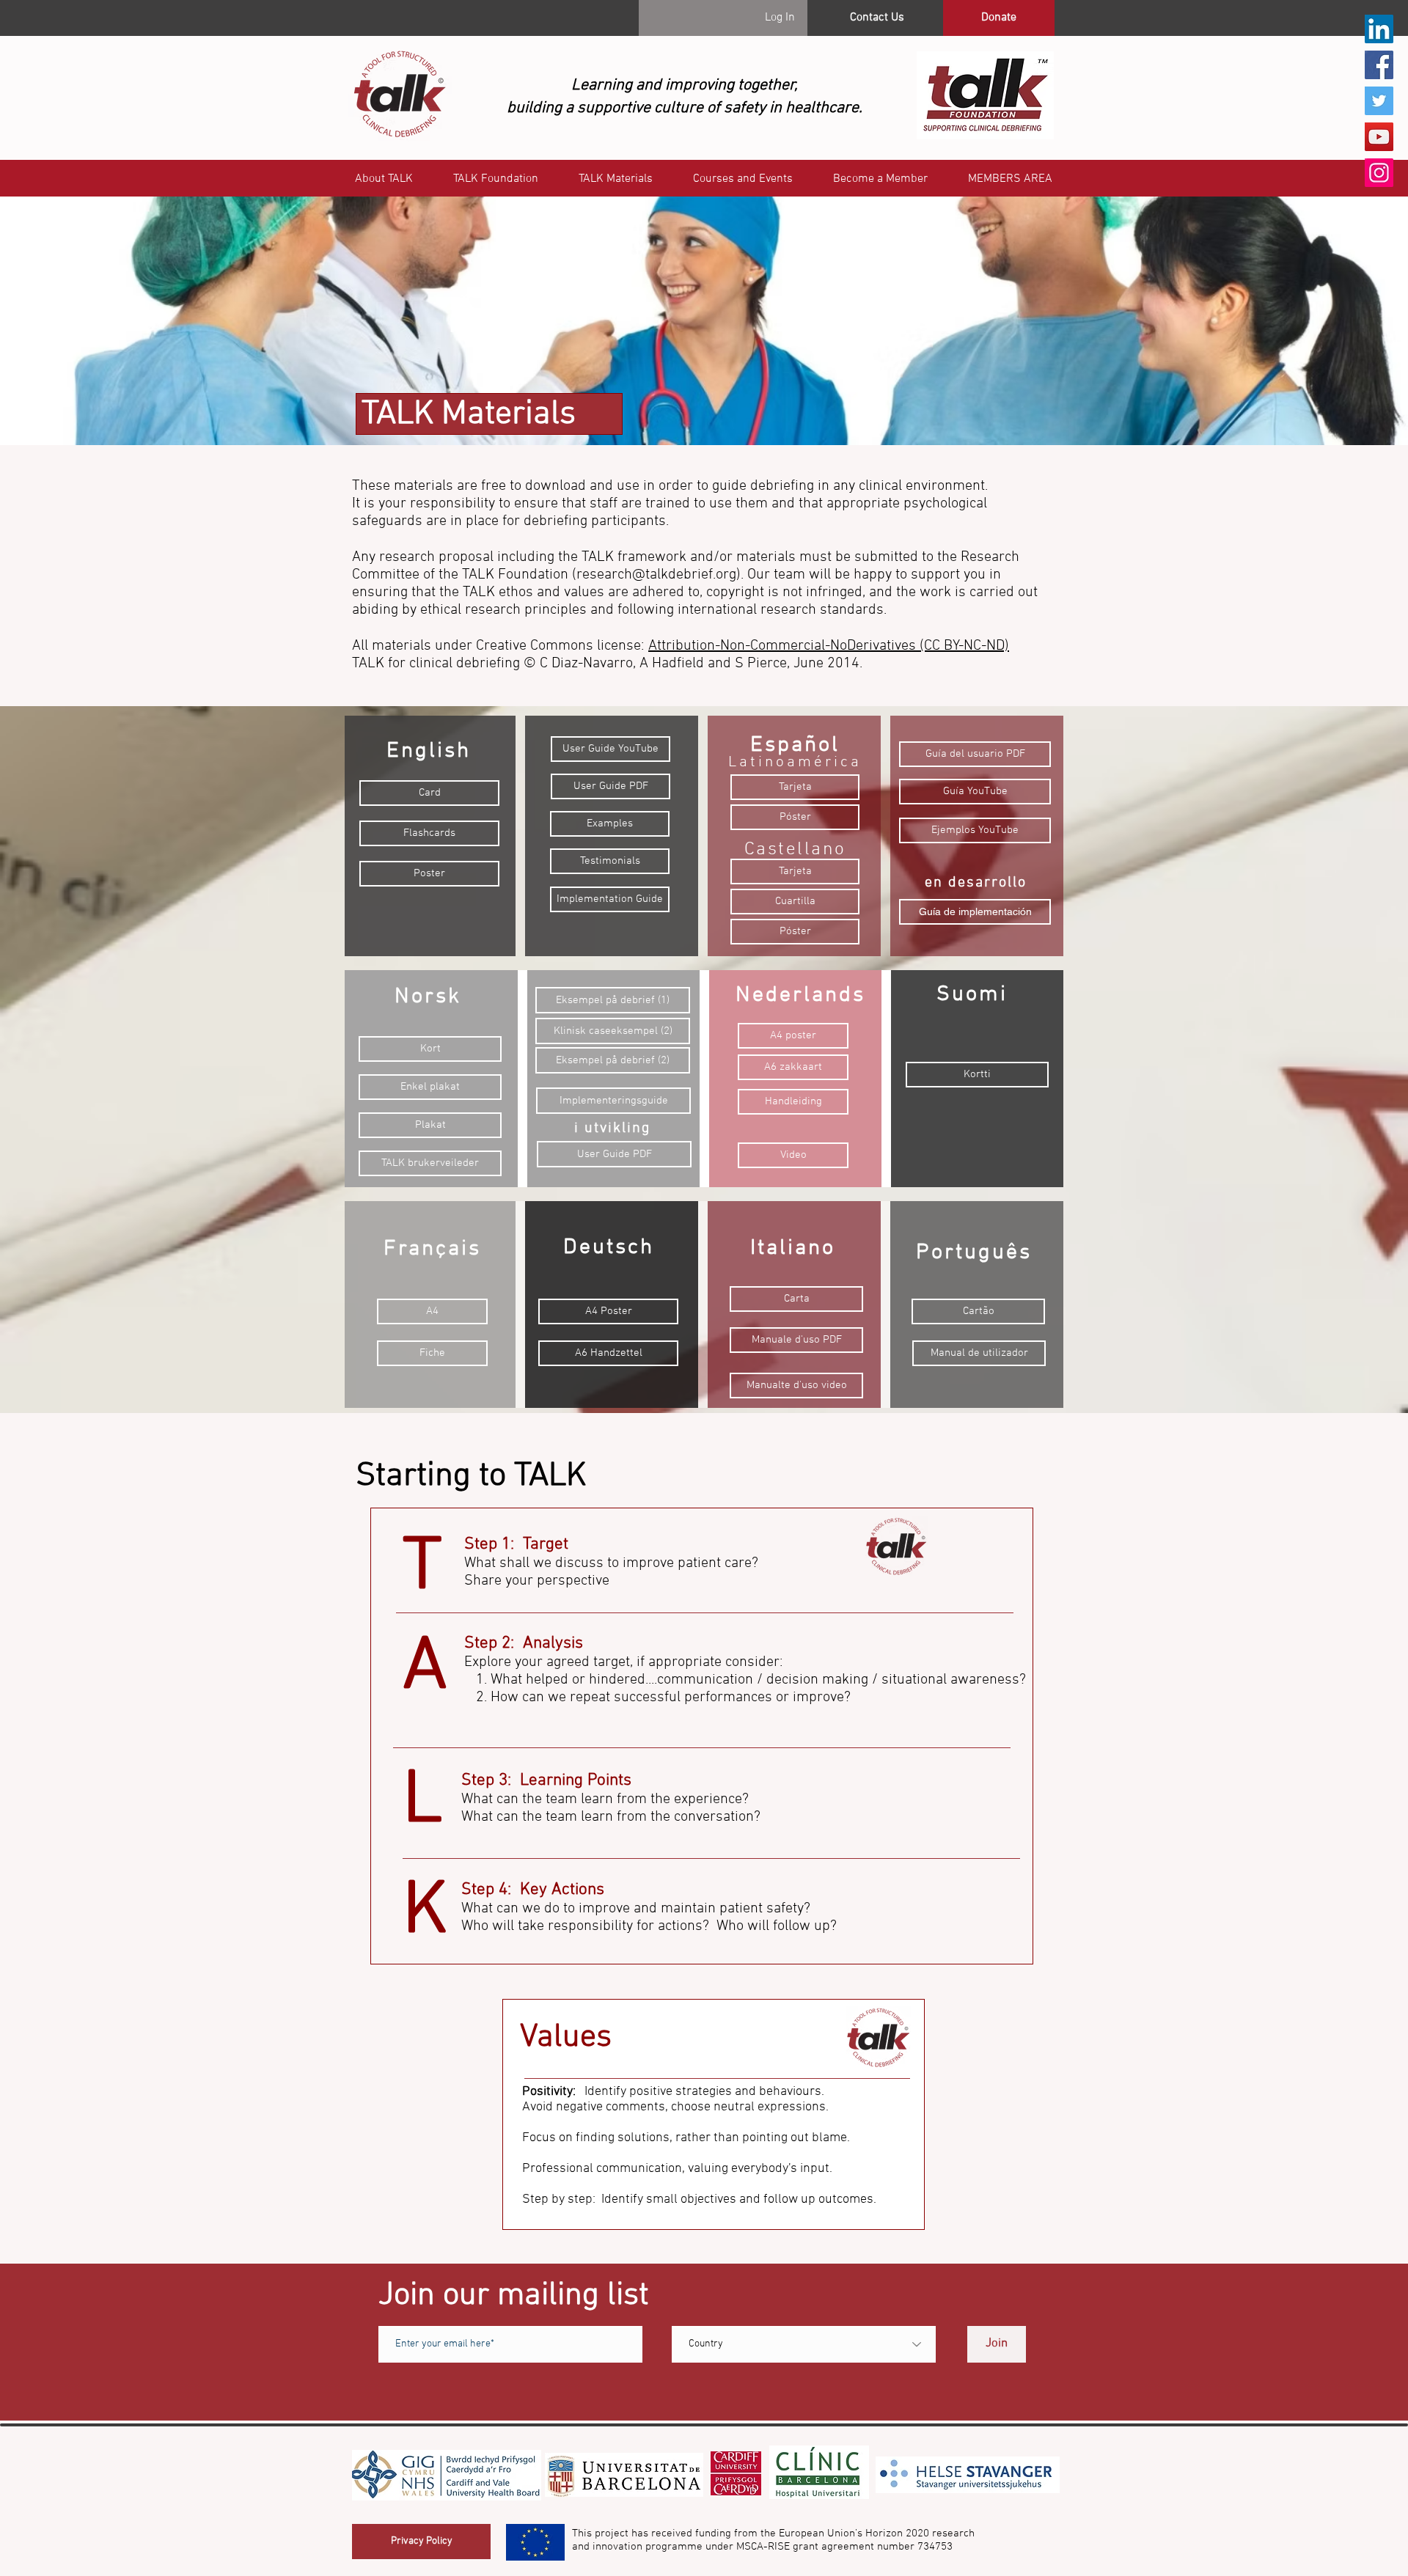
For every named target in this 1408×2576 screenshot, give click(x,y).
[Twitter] (1379, 101)
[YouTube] (1379, 137)
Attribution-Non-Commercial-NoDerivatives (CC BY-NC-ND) (829, 646)
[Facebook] (1379, 65)
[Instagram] (1379, 173)
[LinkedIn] (1379, 29)
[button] (1010, 179)
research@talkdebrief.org (656, 575)
